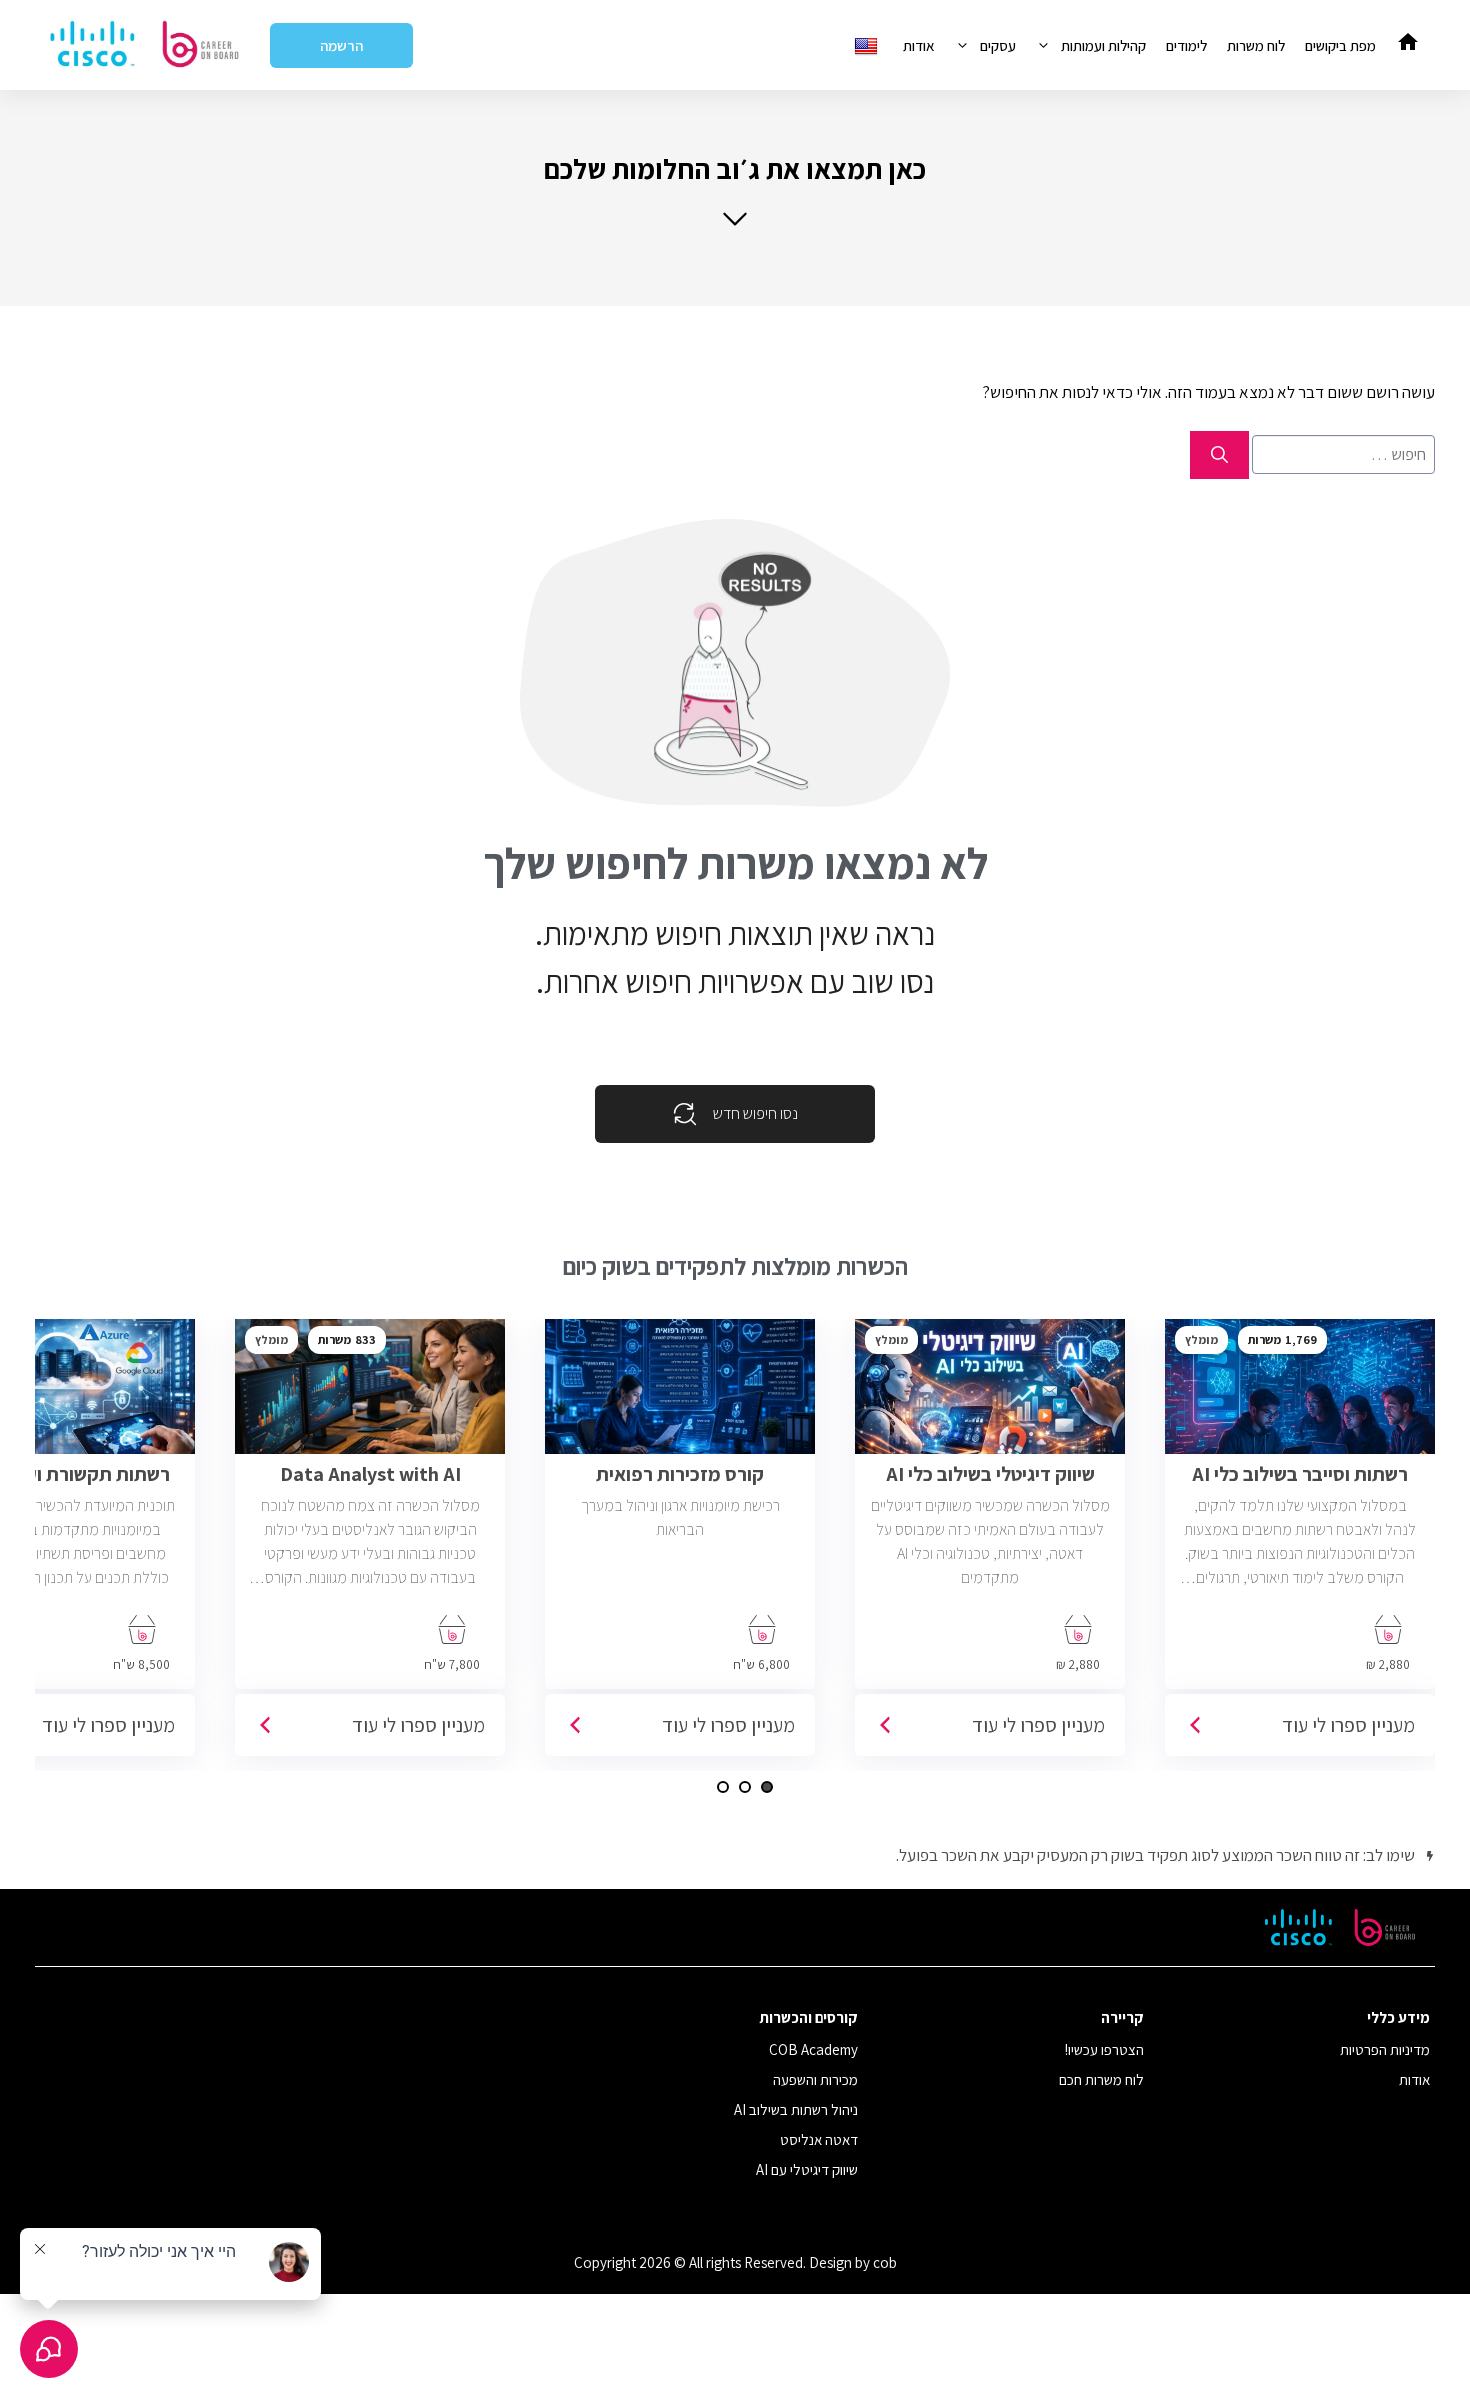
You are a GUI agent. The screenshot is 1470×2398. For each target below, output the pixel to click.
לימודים (1186, 45)
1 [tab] (767, 1787)
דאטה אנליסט (819, 2139)
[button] (735, 189)
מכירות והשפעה (815, 2079)
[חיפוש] (1219, 455)
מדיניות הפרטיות (1385, 2049)
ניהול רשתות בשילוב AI (796, 2109)
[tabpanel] (1300, 1545)
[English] (868, 45)
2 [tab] (745, 1787)
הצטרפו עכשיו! (1104, 2049)
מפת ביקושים (1340, 45)
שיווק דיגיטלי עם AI (807, 2169)
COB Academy (813, 2049)
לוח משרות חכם (1101, 2079)
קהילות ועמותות (1103, 45)
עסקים (998, 45)
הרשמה (341, 45)
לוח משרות (1256, 45)
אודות (919, 45)
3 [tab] (723, 1787)
